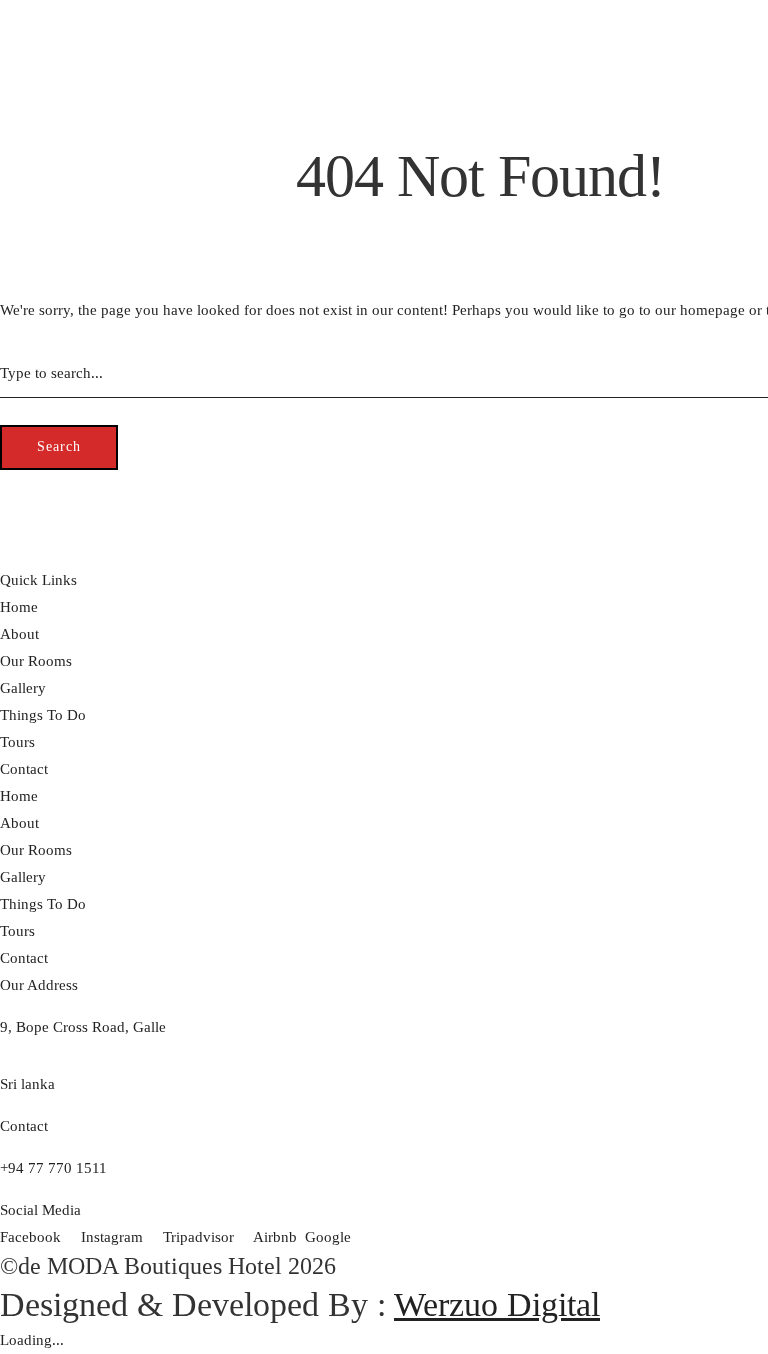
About (19, 98)
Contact (24, 233)
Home (19, 71)
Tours (17, 206)
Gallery (23, 152)
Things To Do (43, 179)
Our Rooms (36, 125)
